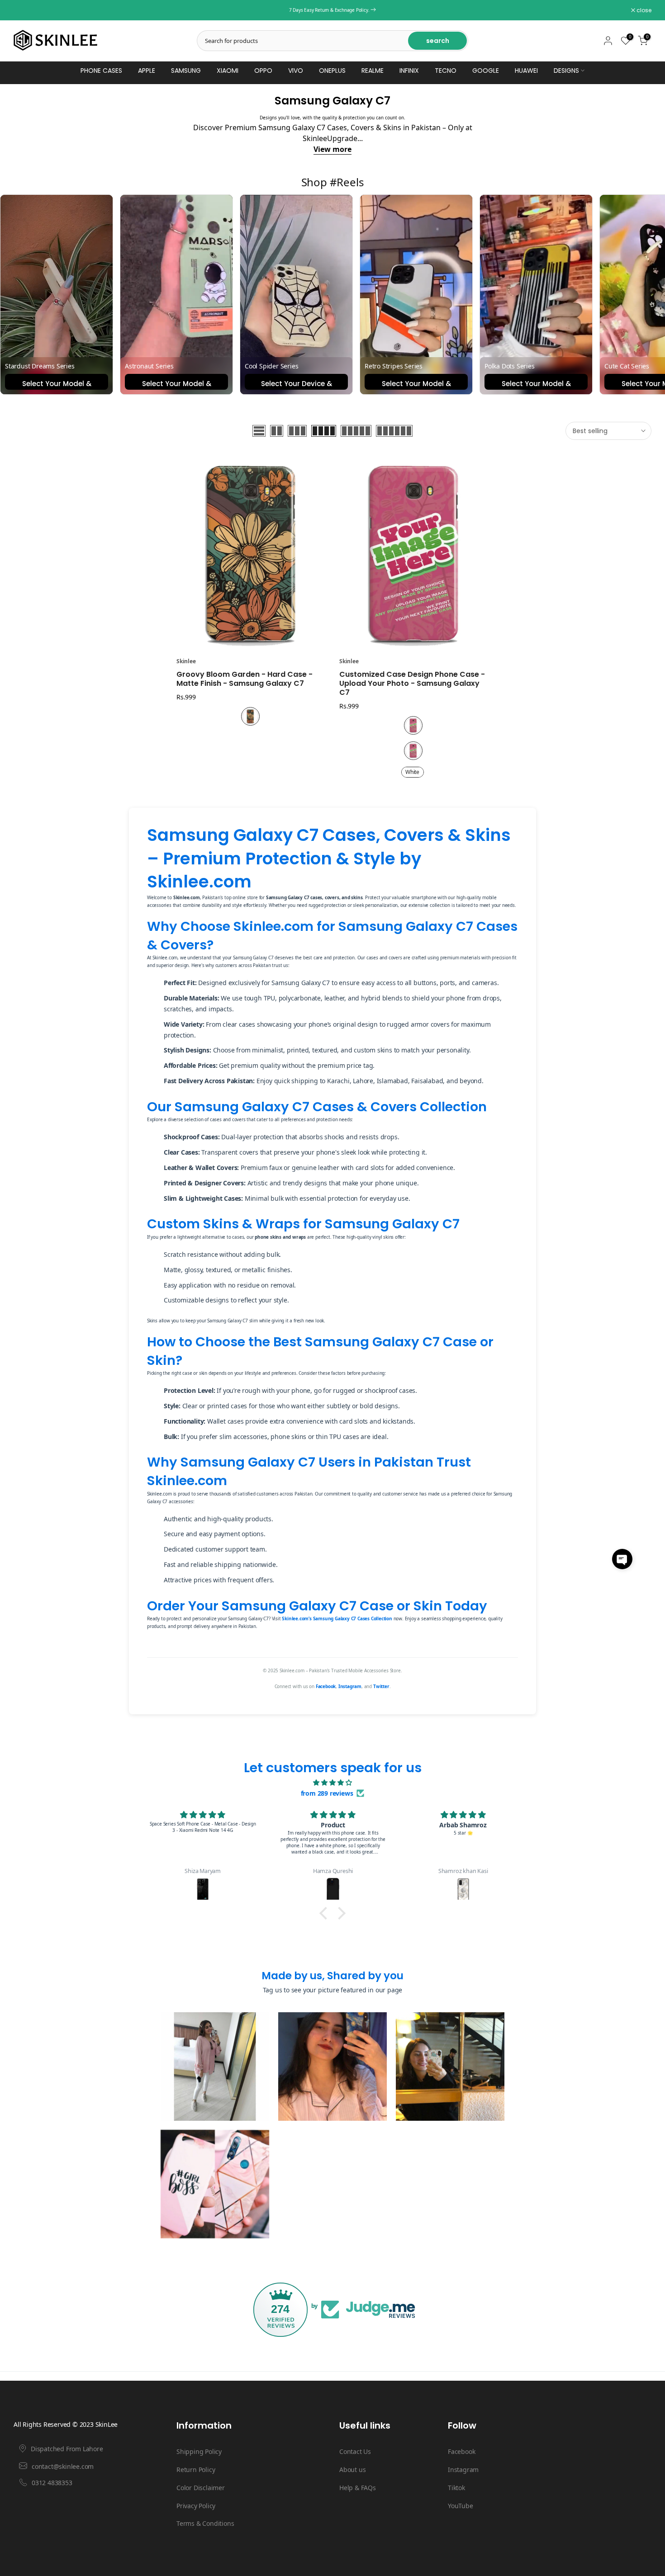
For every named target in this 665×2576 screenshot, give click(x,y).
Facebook (326, 1686)
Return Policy (196, 2470)
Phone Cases (101, 71)
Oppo (263, 71)
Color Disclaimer (201, 2488)
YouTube (461, 2506)
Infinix (409, 71)
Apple (147, 71)
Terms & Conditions (205, 2523)
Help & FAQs (358, 2488)
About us (352, 2470)
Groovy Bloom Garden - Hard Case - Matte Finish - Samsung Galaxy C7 (245, 679)
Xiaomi (228, 71)
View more (332, 149)
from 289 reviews (327, 1793)
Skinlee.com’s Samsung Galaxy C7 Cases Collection (337, 1618)
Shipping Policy (199, 2451)
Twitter (381, 1686)
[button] (622, 1559)
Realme (373, 71)
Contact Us (355, 2451)
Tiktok (456, 2488)
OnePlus (332, 71)
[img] (332, 1783)
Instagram (350, 1686)
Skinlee (186, 661)
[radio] (250, 716)
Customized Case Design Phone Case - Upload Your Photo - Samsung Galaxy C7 (412, 683)
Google (486, 71)
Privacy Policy (196, 2506)
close (26, 10)
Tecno (446, 71)
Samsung (186, 71)
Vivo (296, 71)
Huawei (526, 71)
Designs (566, 71)
